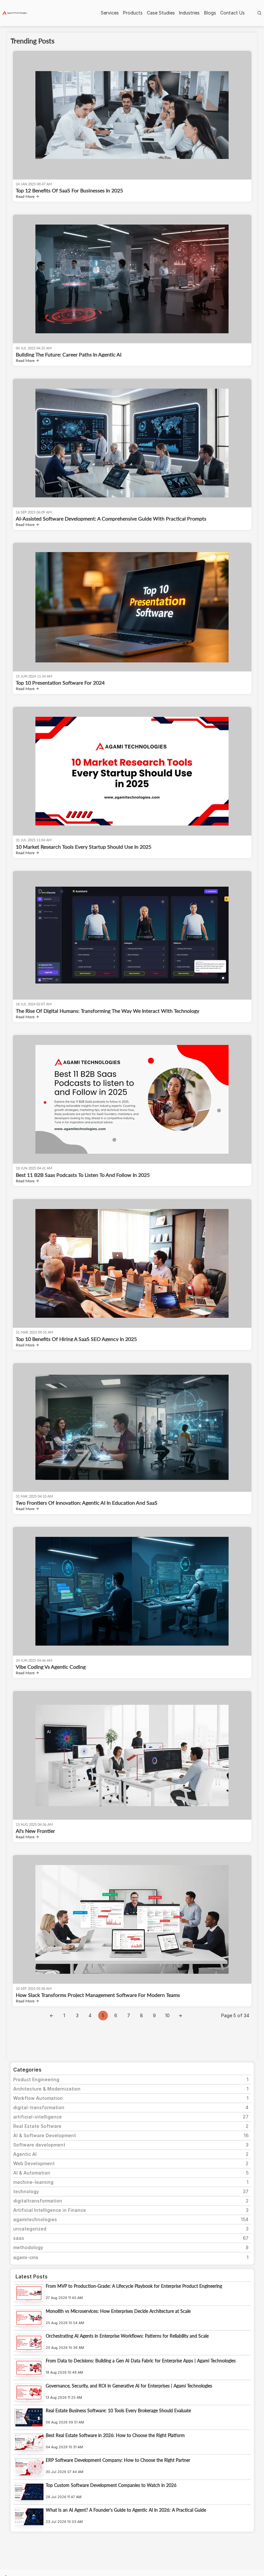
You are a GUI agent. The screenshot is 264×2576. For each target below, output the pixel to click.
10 (167, 2015)
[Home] (15, 13)
